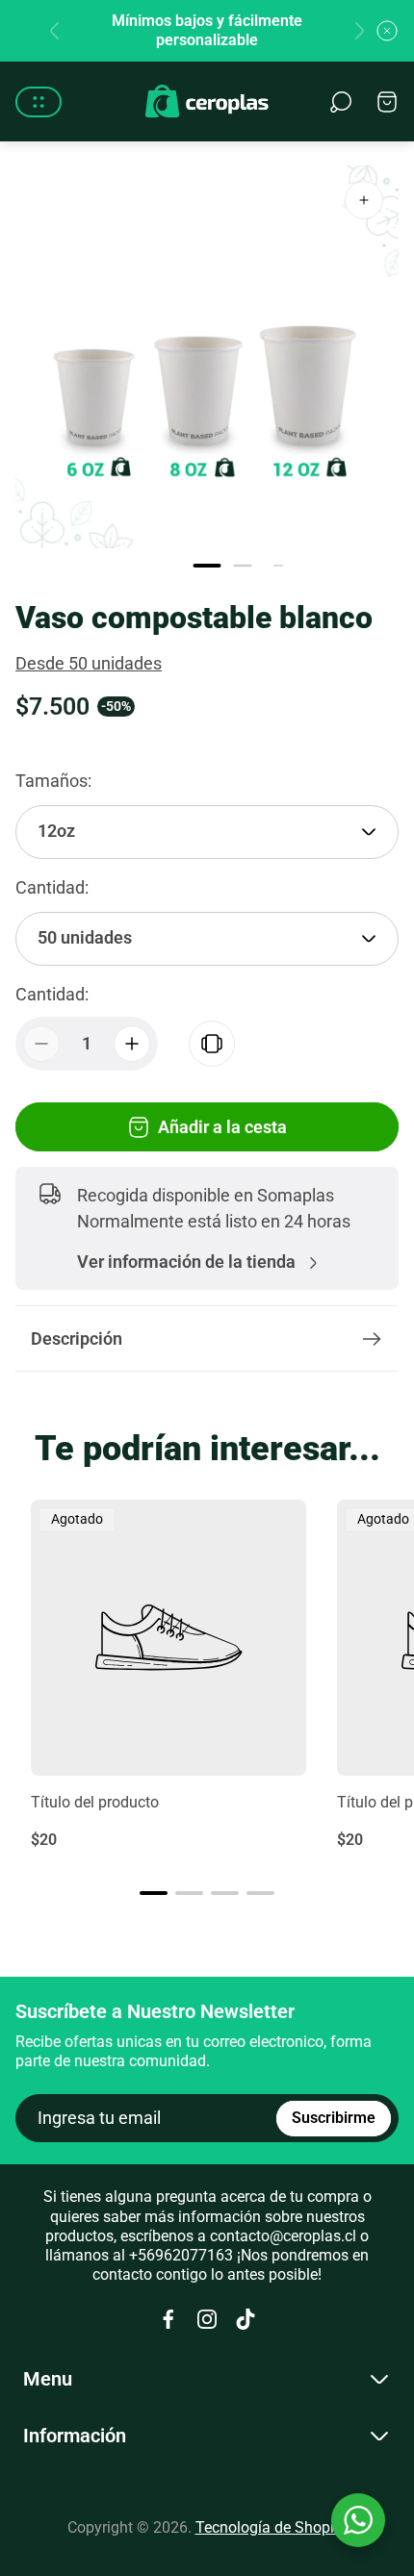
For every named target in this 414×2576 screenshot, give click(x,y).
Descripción (77, 1339)
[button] (207, 566)
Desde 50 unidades (89, 663)
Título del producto (95, 1802)
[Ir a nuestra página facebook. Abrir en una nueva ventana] (168, 2319)
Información (75, 2436)
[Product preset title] (168, 1637)
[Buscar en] (341, 102)
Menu (48, 2379)
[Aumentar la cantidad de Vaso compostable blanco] (132, 1044)
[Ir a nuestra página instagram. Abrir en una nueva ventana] (207, 2319)
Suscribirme (334, 2118)
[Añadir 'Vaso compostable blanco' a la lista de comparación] (212, 1044)
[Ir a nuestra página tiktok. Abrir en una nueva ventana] (246, 2319)
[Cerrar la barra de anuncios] (387, 31)
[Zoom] (364, 200)
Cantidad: (52, 994)
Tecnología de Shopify (272, 2527)
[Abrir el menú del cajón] (39, 102)
